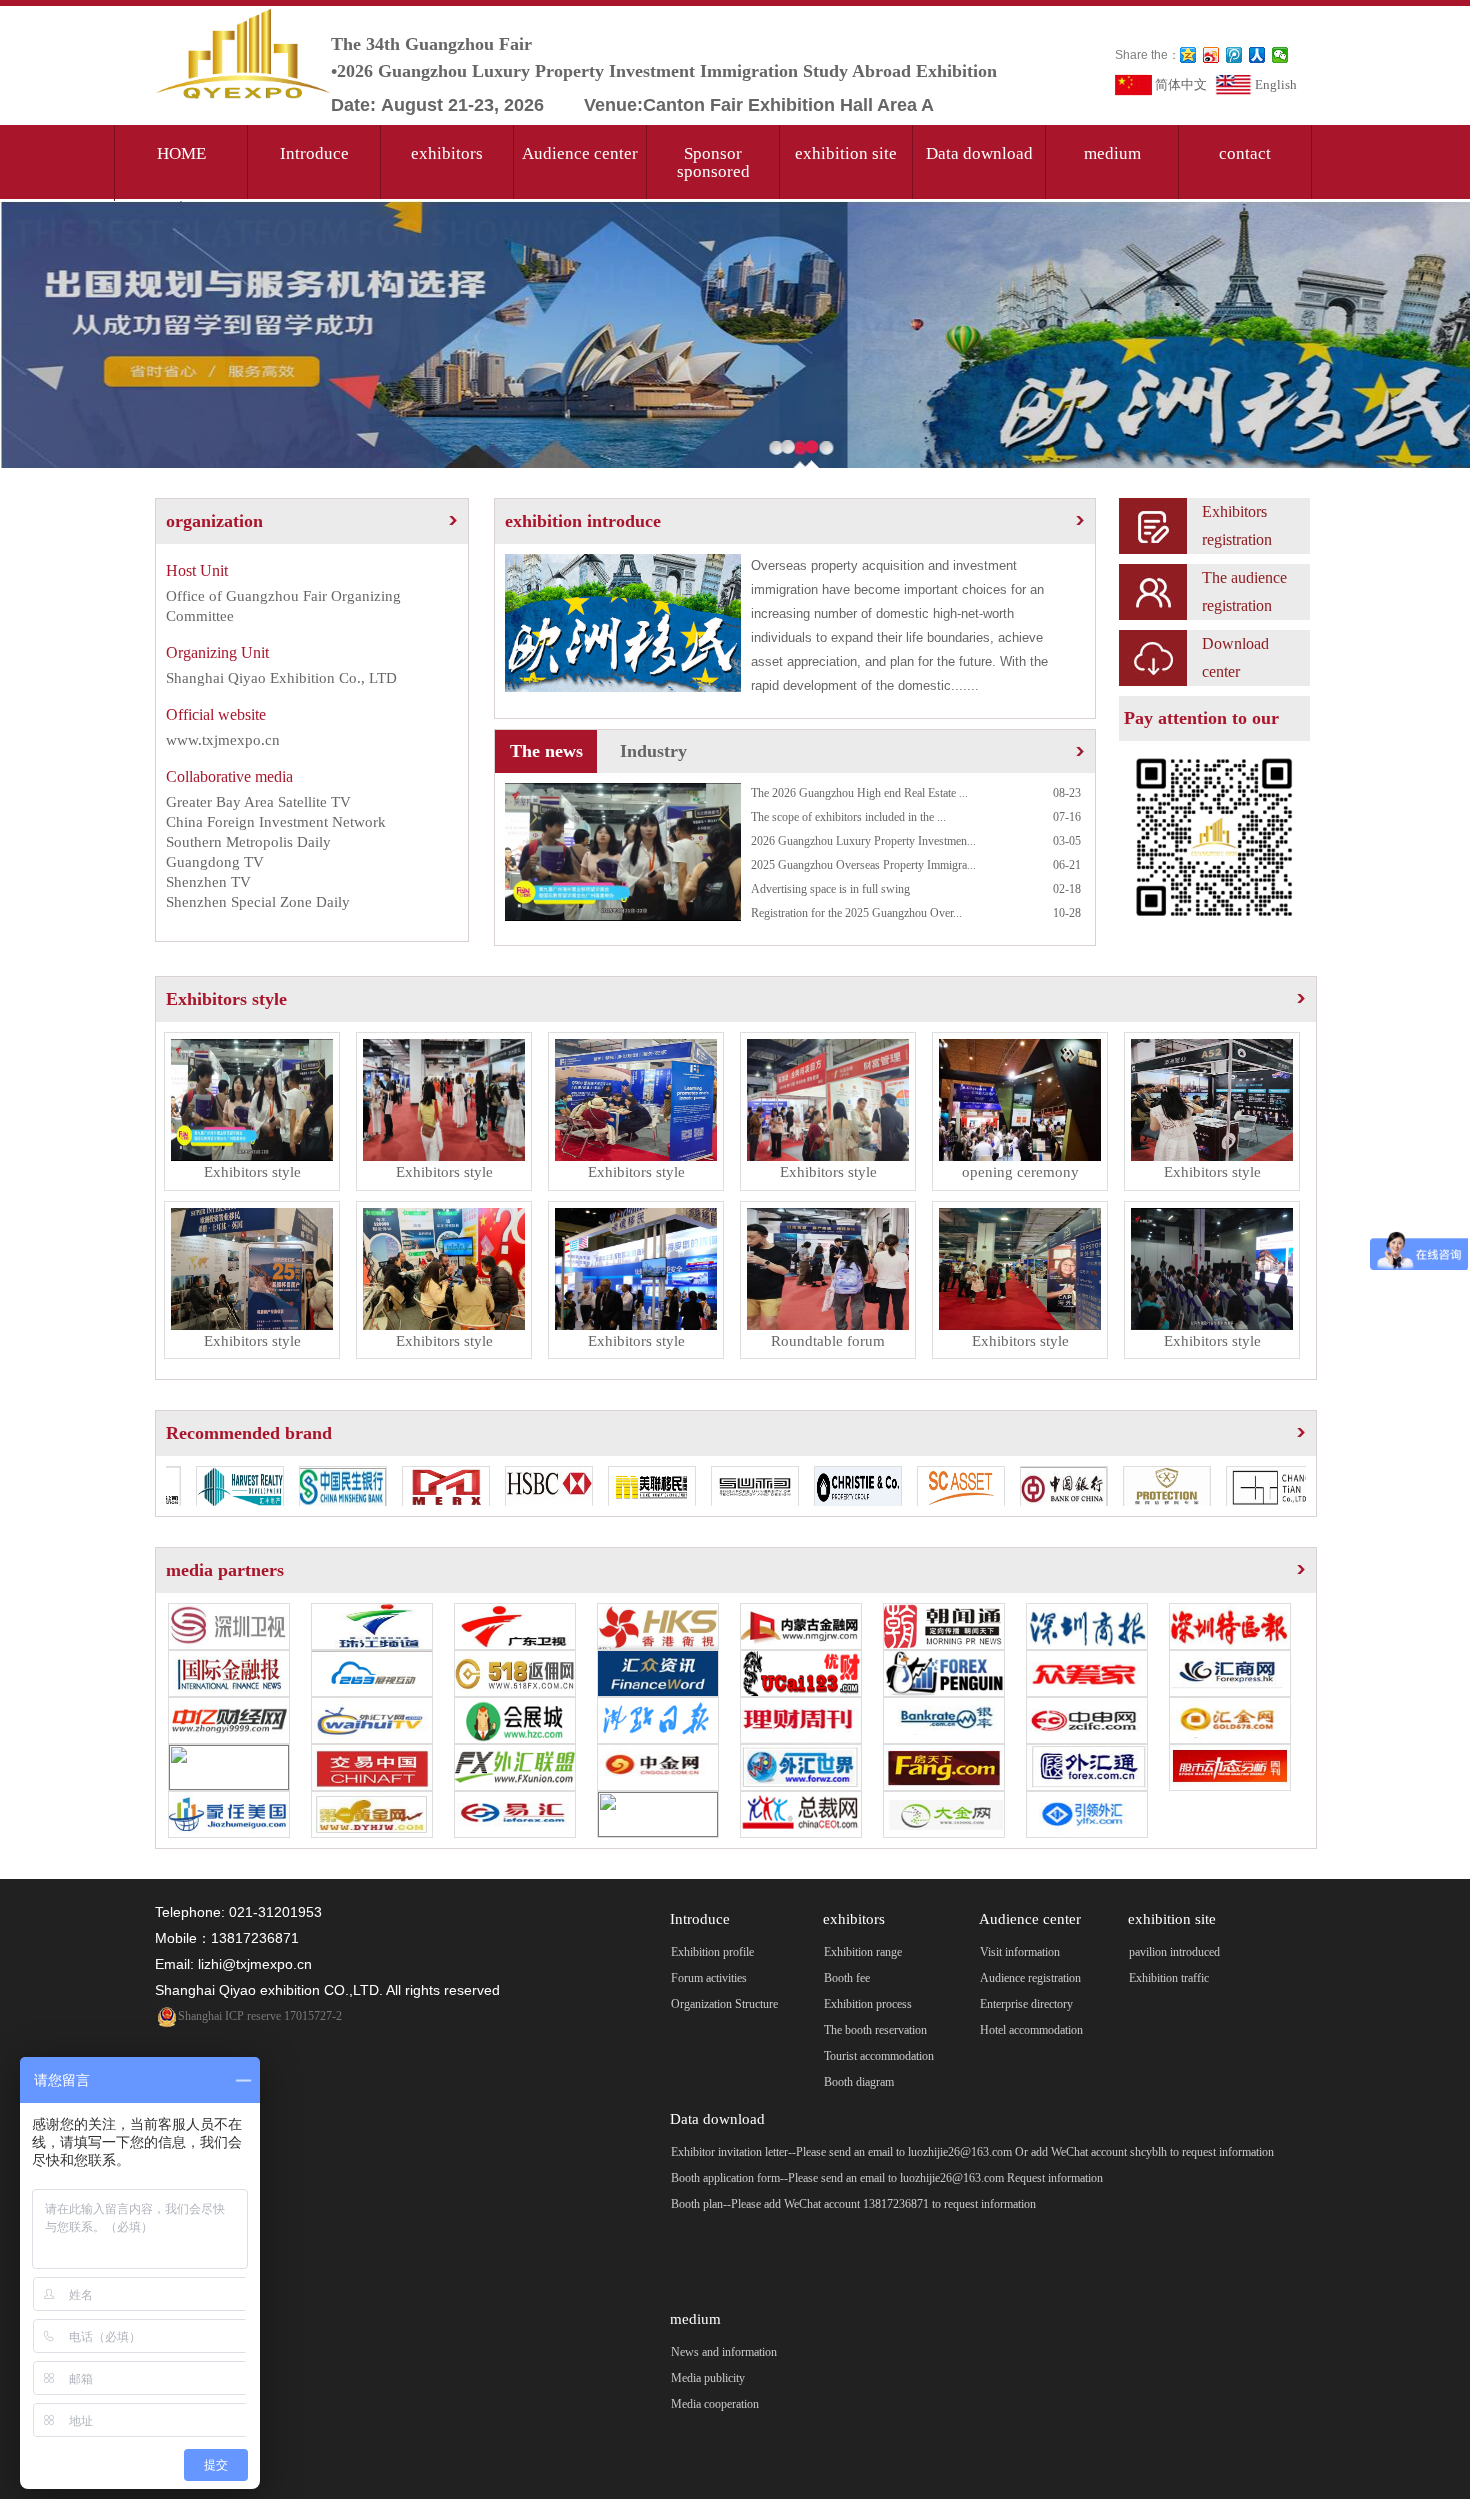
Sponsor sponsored (713, 162)
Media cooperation (715, 2404)
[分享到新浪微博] (1211, 55)
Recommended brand (249, 1433)
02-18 (1067, 889)
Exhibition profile (712, 1952)
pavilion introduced (1174, 1952)
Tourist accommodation (879, 2056)
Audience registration (1030, 1978)
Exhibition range (863, 1952)
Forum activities (709, 1978)
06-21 (1067, 865)
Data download (979, 153)
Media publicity (708, 2378)
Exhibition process (868, 2004)
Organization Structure (724, 2004)
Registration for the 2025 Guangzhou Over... (856, 913)
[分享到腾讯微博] (1234, 55)
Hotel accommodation (1031, 2030)
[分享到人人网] (1257, 55)
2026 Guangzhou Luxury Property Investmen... (863, 841)
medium (1112, 153)
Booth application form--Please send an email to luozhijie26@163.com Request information (887, 2178)
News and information (724, 2352)
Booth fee (847, 1978)
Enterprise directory (1026, 2004)
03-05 (1067, 841)
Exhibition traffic (1169, 1978)
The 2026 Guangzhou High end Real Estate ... (859, 793)
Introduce (314, 153)
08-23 (1067, 793)
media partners (225, 1570)
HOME (181, 153)
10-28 (1067, 913)
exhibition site (846, 153)
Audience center (580, 153)
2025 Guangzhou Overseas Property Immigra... (863, 865)
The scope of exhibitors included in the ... (848, 817)
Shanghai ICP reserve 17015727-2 (260, 2016)
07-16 (1067, 817)
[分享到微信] (1280, 55)
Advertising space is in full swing (830, 889)
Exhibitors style (226, 999)
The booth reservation (875, 2030)
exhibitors (447, 153)
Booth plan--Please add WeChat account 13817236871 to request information (853, 2204)
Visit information (1020, 1952)
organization (214, 521)
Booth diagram (859, 2082)
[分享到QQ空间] (1188, 55)
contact (1245, 153)
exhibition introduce (583, 521)
